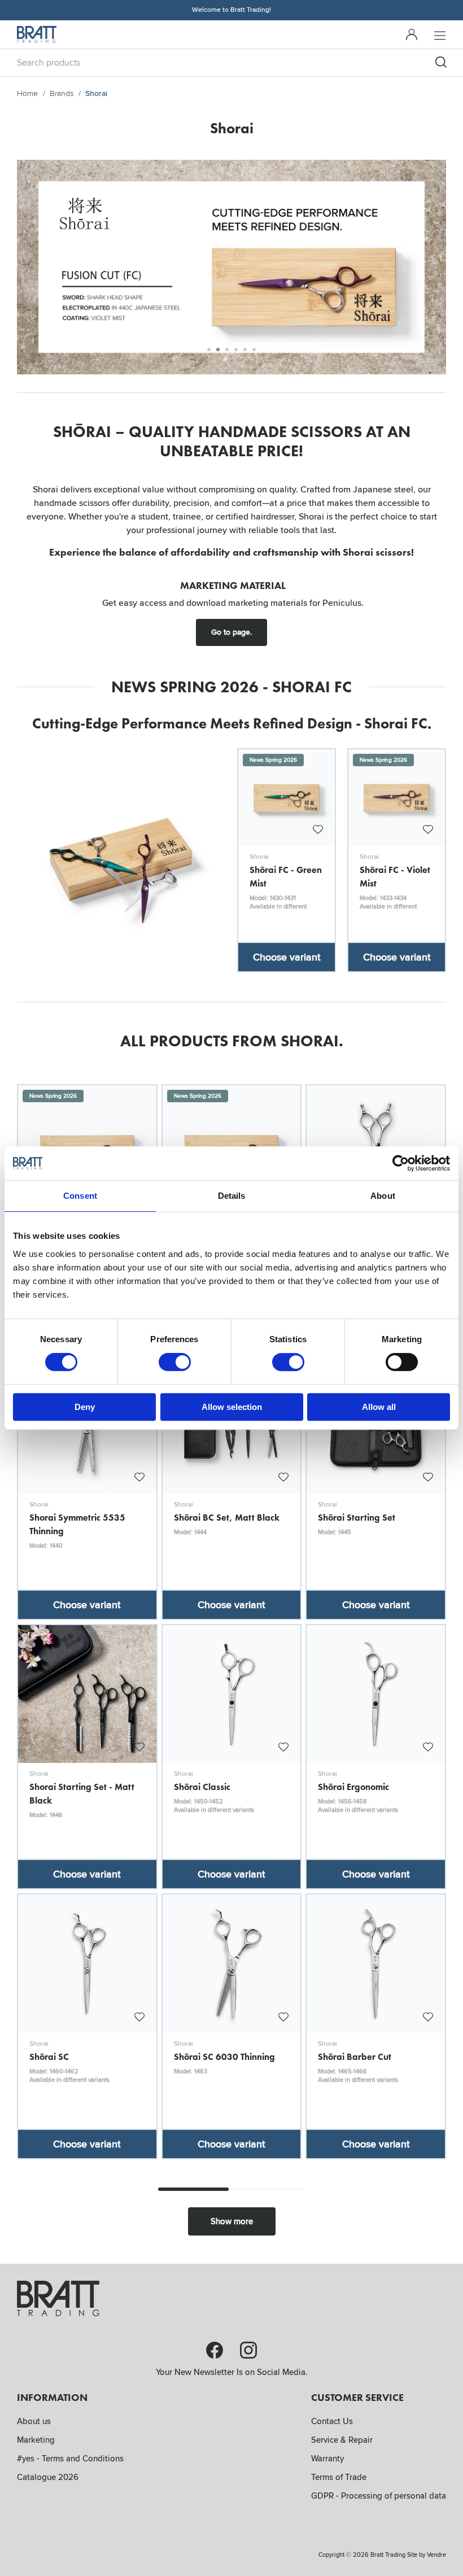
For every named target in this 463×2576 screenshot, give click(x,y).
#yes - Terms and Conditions (70, 2459)
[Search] (441, 62)
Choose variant (287, 957)
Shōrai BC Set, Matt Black (227, 1517)
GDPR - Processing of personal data (379, 2496)
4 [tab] (236, 350)
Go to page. (231, 632)
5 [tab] (245, 350)
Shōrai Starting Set (357, 1517)
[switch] (175, 1362)
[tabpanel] (231, 267)
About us (34, 2421)
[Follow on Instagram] (248, 2350)
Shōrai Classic (202, 1787)
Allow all (379, 1407)
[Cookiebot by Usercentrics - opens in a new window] (401, 1163)
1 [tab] (209, 350)
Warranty (327, 2459)
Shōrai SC (49, 2057)
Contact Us (332, 2421)
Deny (85, 1407)
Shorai (259, 857)
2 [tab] (218, 350)
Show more (232, 2221)
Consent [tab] (80, 1196)
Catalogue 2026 (48, 2477)
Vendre (436, 2555)
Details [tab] (232, 1196)
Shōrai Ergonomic (353, 1787)
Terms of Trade (339, 2477)
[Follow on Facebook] (215, 2350)
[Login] (412, 34)
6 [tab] (254, 350)
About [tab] (383, 1196)
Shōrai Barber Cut (355, 2057)
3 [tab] (227, 350)
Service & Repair (342, 2440)
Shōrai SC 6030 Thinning (224, 2057)
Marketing (36, 2440)
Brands (62, 93)
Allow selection (232, 1407)
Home (27, 93)
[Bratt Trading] (37, 34)
